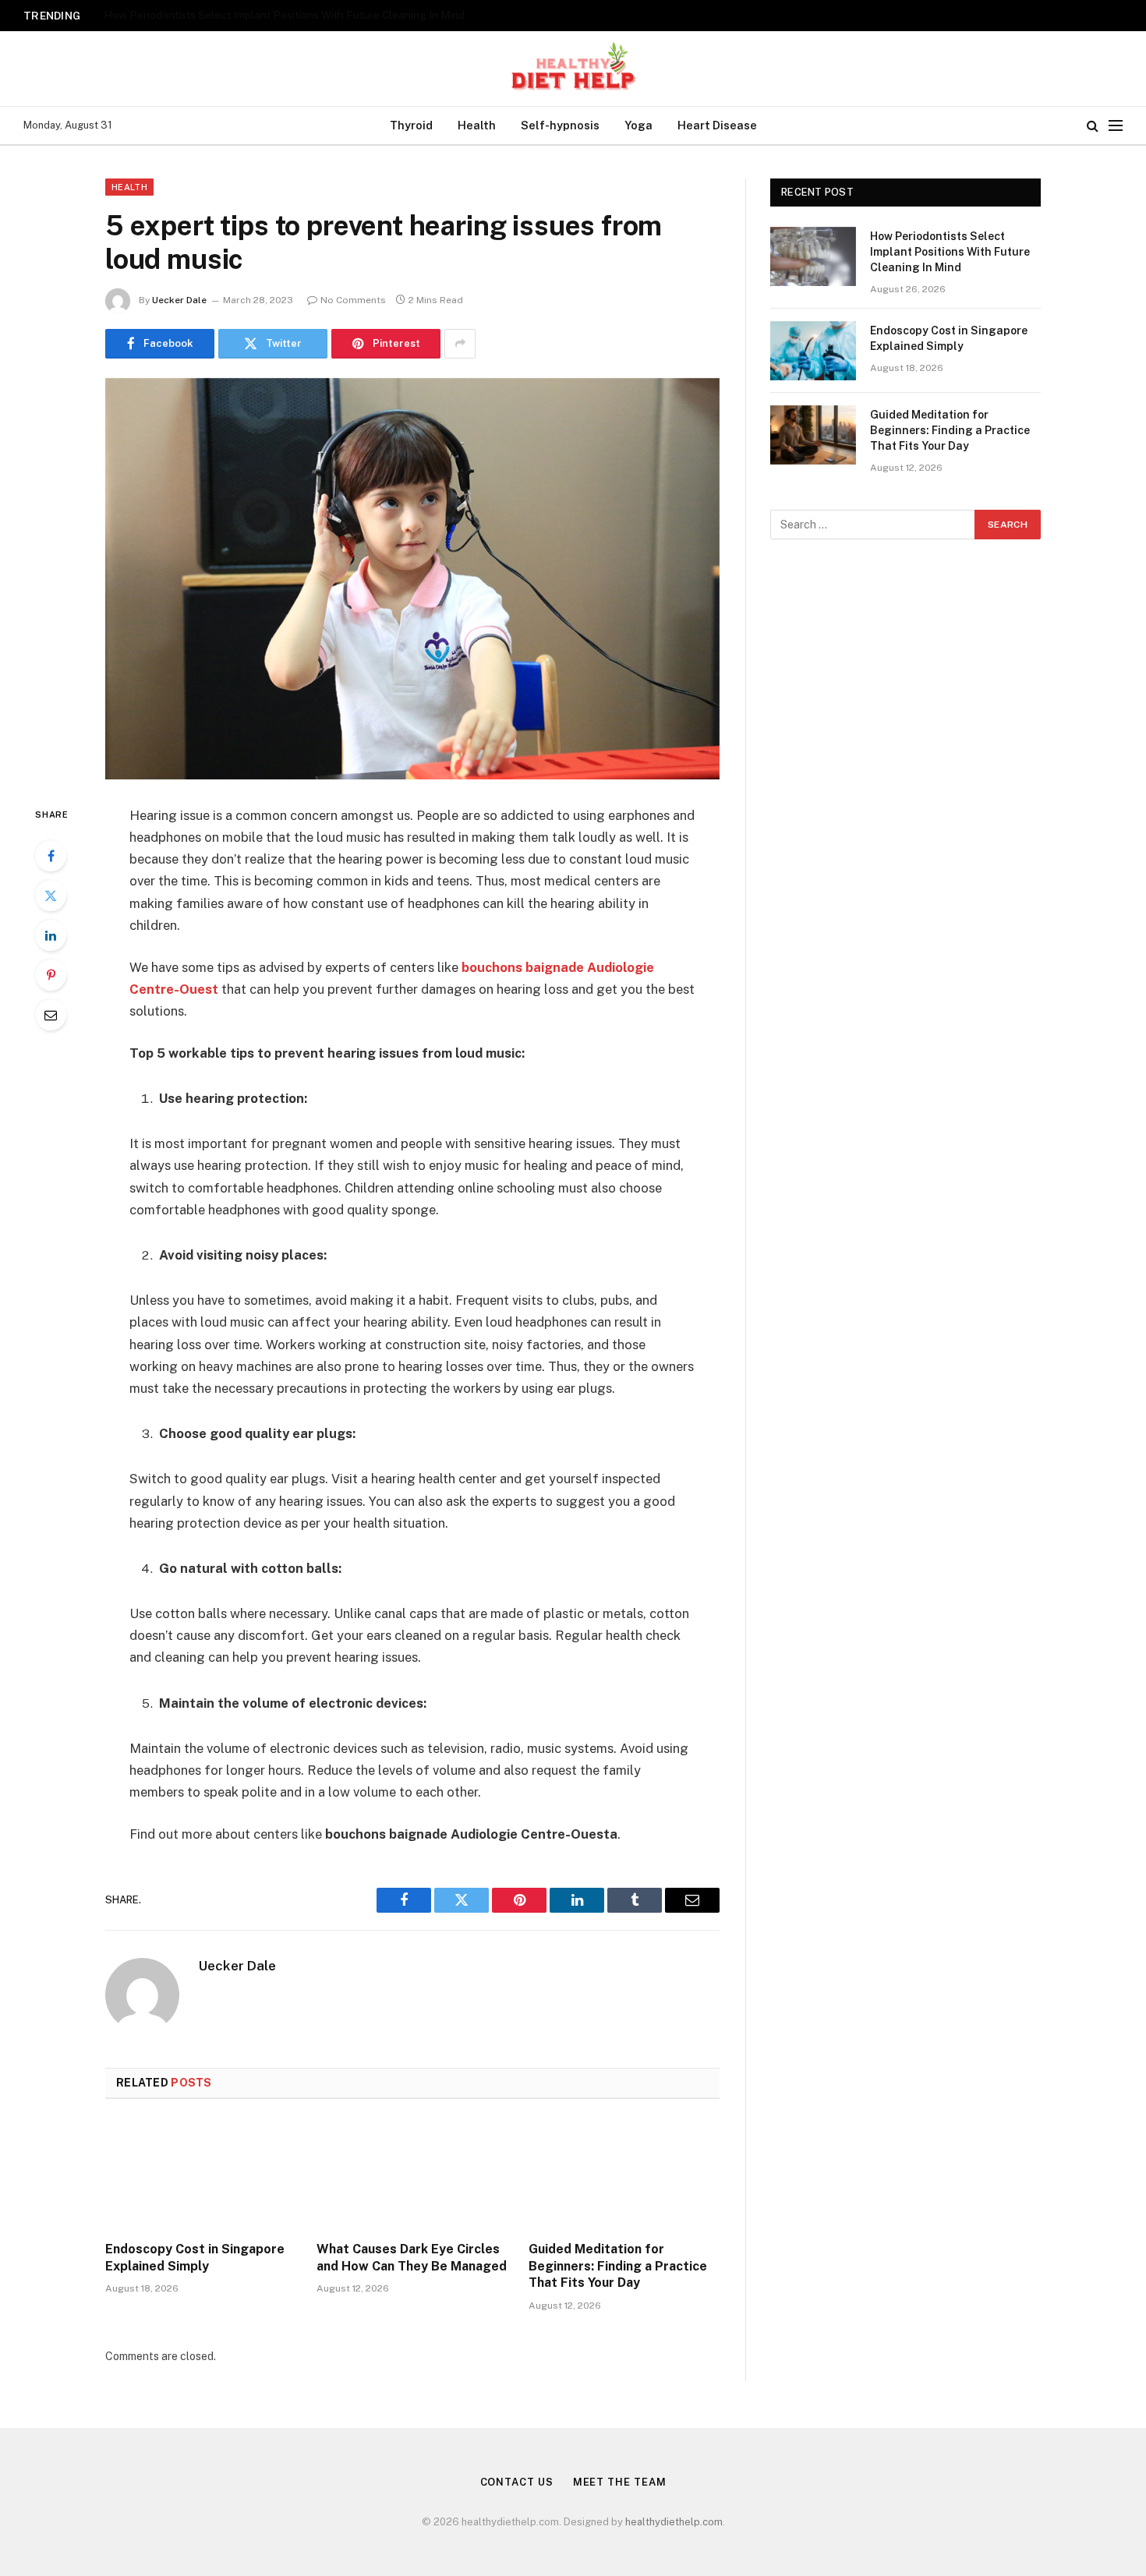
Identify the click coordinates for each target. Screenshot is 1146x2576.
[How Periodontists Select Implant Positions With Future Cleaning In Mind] (813, 256)
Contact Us (517, 2482)
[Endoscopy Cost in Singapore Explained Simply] (201, 2175)
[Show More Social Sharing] (460, 344)
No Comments (353, 300)
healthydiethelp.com (674, 2522)
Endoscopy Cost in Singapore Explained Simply (220, 15)
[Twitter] (51, 896)
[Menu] (1116, 126)
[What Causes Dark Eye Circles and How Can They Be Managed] (412, 2175)
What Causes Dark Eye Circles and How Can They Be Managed (412, 2258)
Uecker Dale (179, 300)
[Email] (51, 1015)
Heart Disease (717, 125)
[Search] (1093, 126)
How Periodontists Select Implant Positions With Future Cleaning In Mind (950, 252)
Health (477, 125)
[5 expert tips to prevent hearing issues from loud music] (412, 579)
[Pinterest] (51, 975)
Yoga (638, 125)
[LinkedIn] (51, 935)
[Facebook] (51, 856)
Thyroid (411, 125)
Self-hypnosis (560, 125)
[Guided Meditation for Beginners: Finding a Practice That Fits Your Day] (624, 2175)
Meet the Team (620, 2482)
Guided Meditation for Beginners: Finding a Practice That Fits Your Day (618, 2266)
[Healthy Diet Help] (573, 69)
